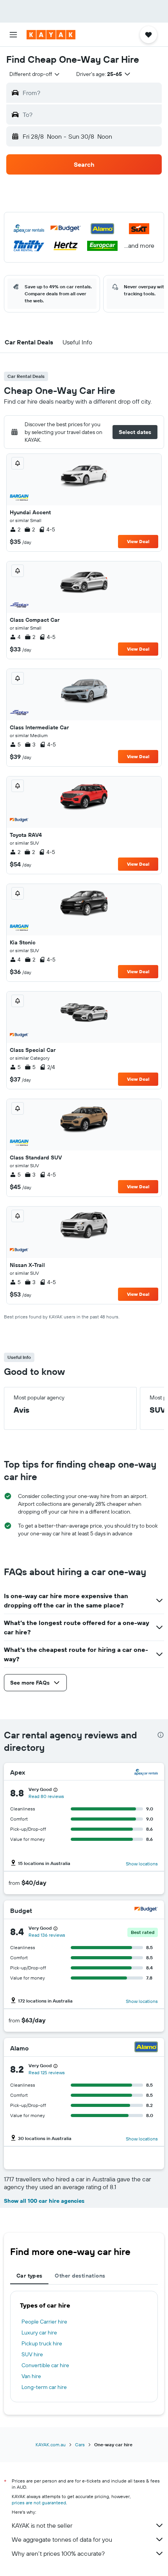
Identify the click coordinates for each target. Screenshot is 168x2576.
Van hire (31, 2376)
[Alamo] (146, 2048)
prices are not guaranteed (39, 2503)
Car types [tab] (29, 2276)
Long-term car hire (44, 2387)
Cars (80, 2445)
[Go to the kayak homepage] (51, 35)
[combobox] (35, 74)
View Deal (138, 541)
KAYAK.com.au (51, 2445)
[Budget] (146, 1910)
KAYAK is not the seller (42, 2525)
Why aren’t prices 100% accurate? (58, 2553)
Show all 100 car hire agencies (44, 2201)
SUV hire (32, 2354)
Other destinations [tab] (80, 2276)
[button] (13, 35)
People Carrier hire (44, 2322)
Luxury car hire (39, 2333)
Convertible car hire (45, 2365)
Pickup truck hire (42, 2343)
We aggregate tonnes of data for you (62, 2539)
